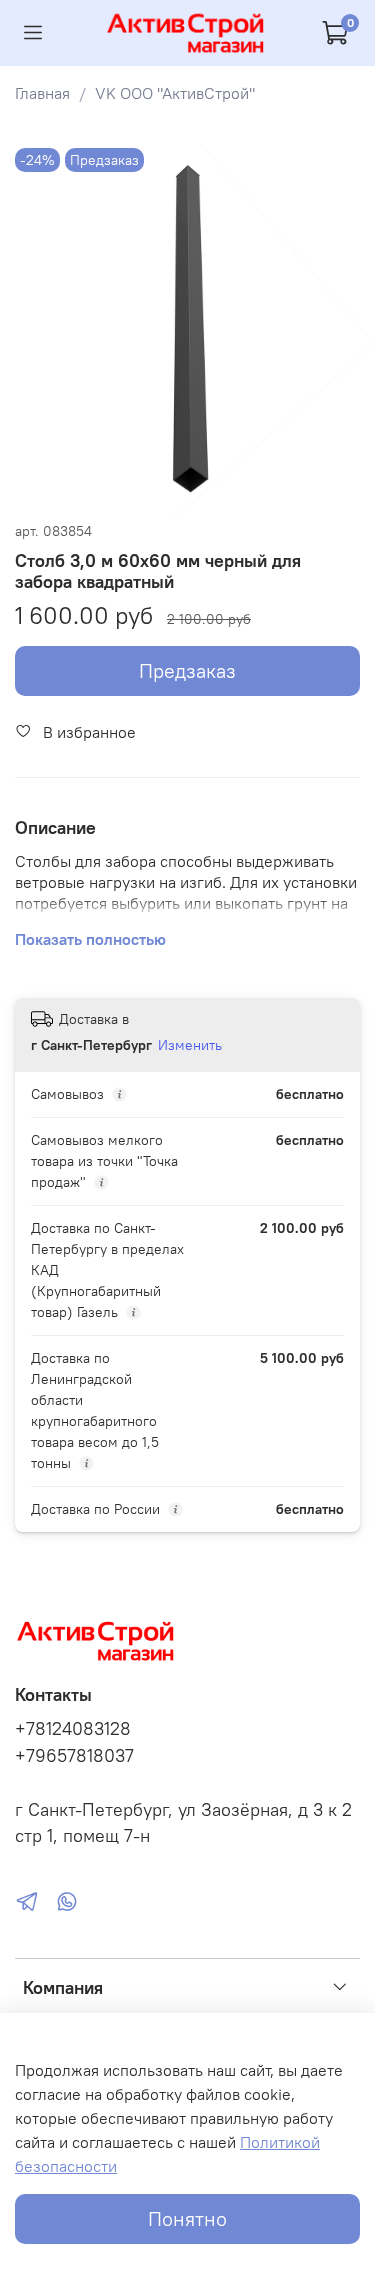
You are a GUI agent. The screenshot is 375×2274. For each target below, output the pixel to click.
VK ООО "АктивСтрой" (175, 93)
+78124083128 (73, 1729)
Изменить (190, 1045)
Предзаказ (187, 670)
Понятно (187, 2218)
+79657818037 (74, 1756)
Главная (42, 93)
